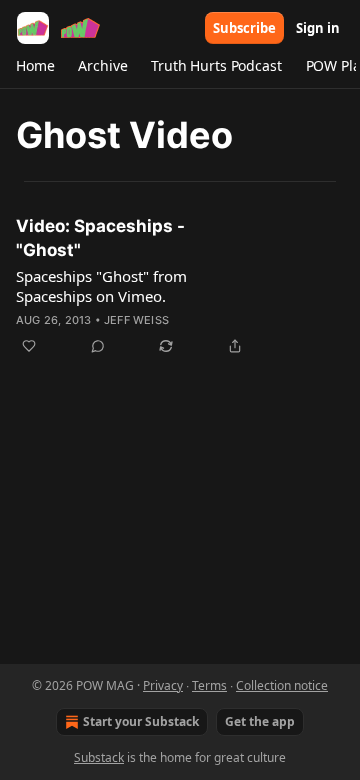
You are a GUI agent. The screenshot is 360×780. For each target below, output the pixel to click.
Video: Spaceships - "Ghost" (100, 238)
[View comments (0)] (98, 346)
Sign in (318, 28)
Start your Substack (141, 721)
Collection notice (282, 685)
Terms (209, 685)
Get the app (260, 721)
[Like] (29, 346)
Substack (99, 757)
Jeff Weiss (136, 320)
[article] (180, 286)
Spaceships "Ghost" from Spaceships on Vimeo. (101, 286)
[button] (35, 66)
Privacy (163, 685)
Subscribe (244, 28)
